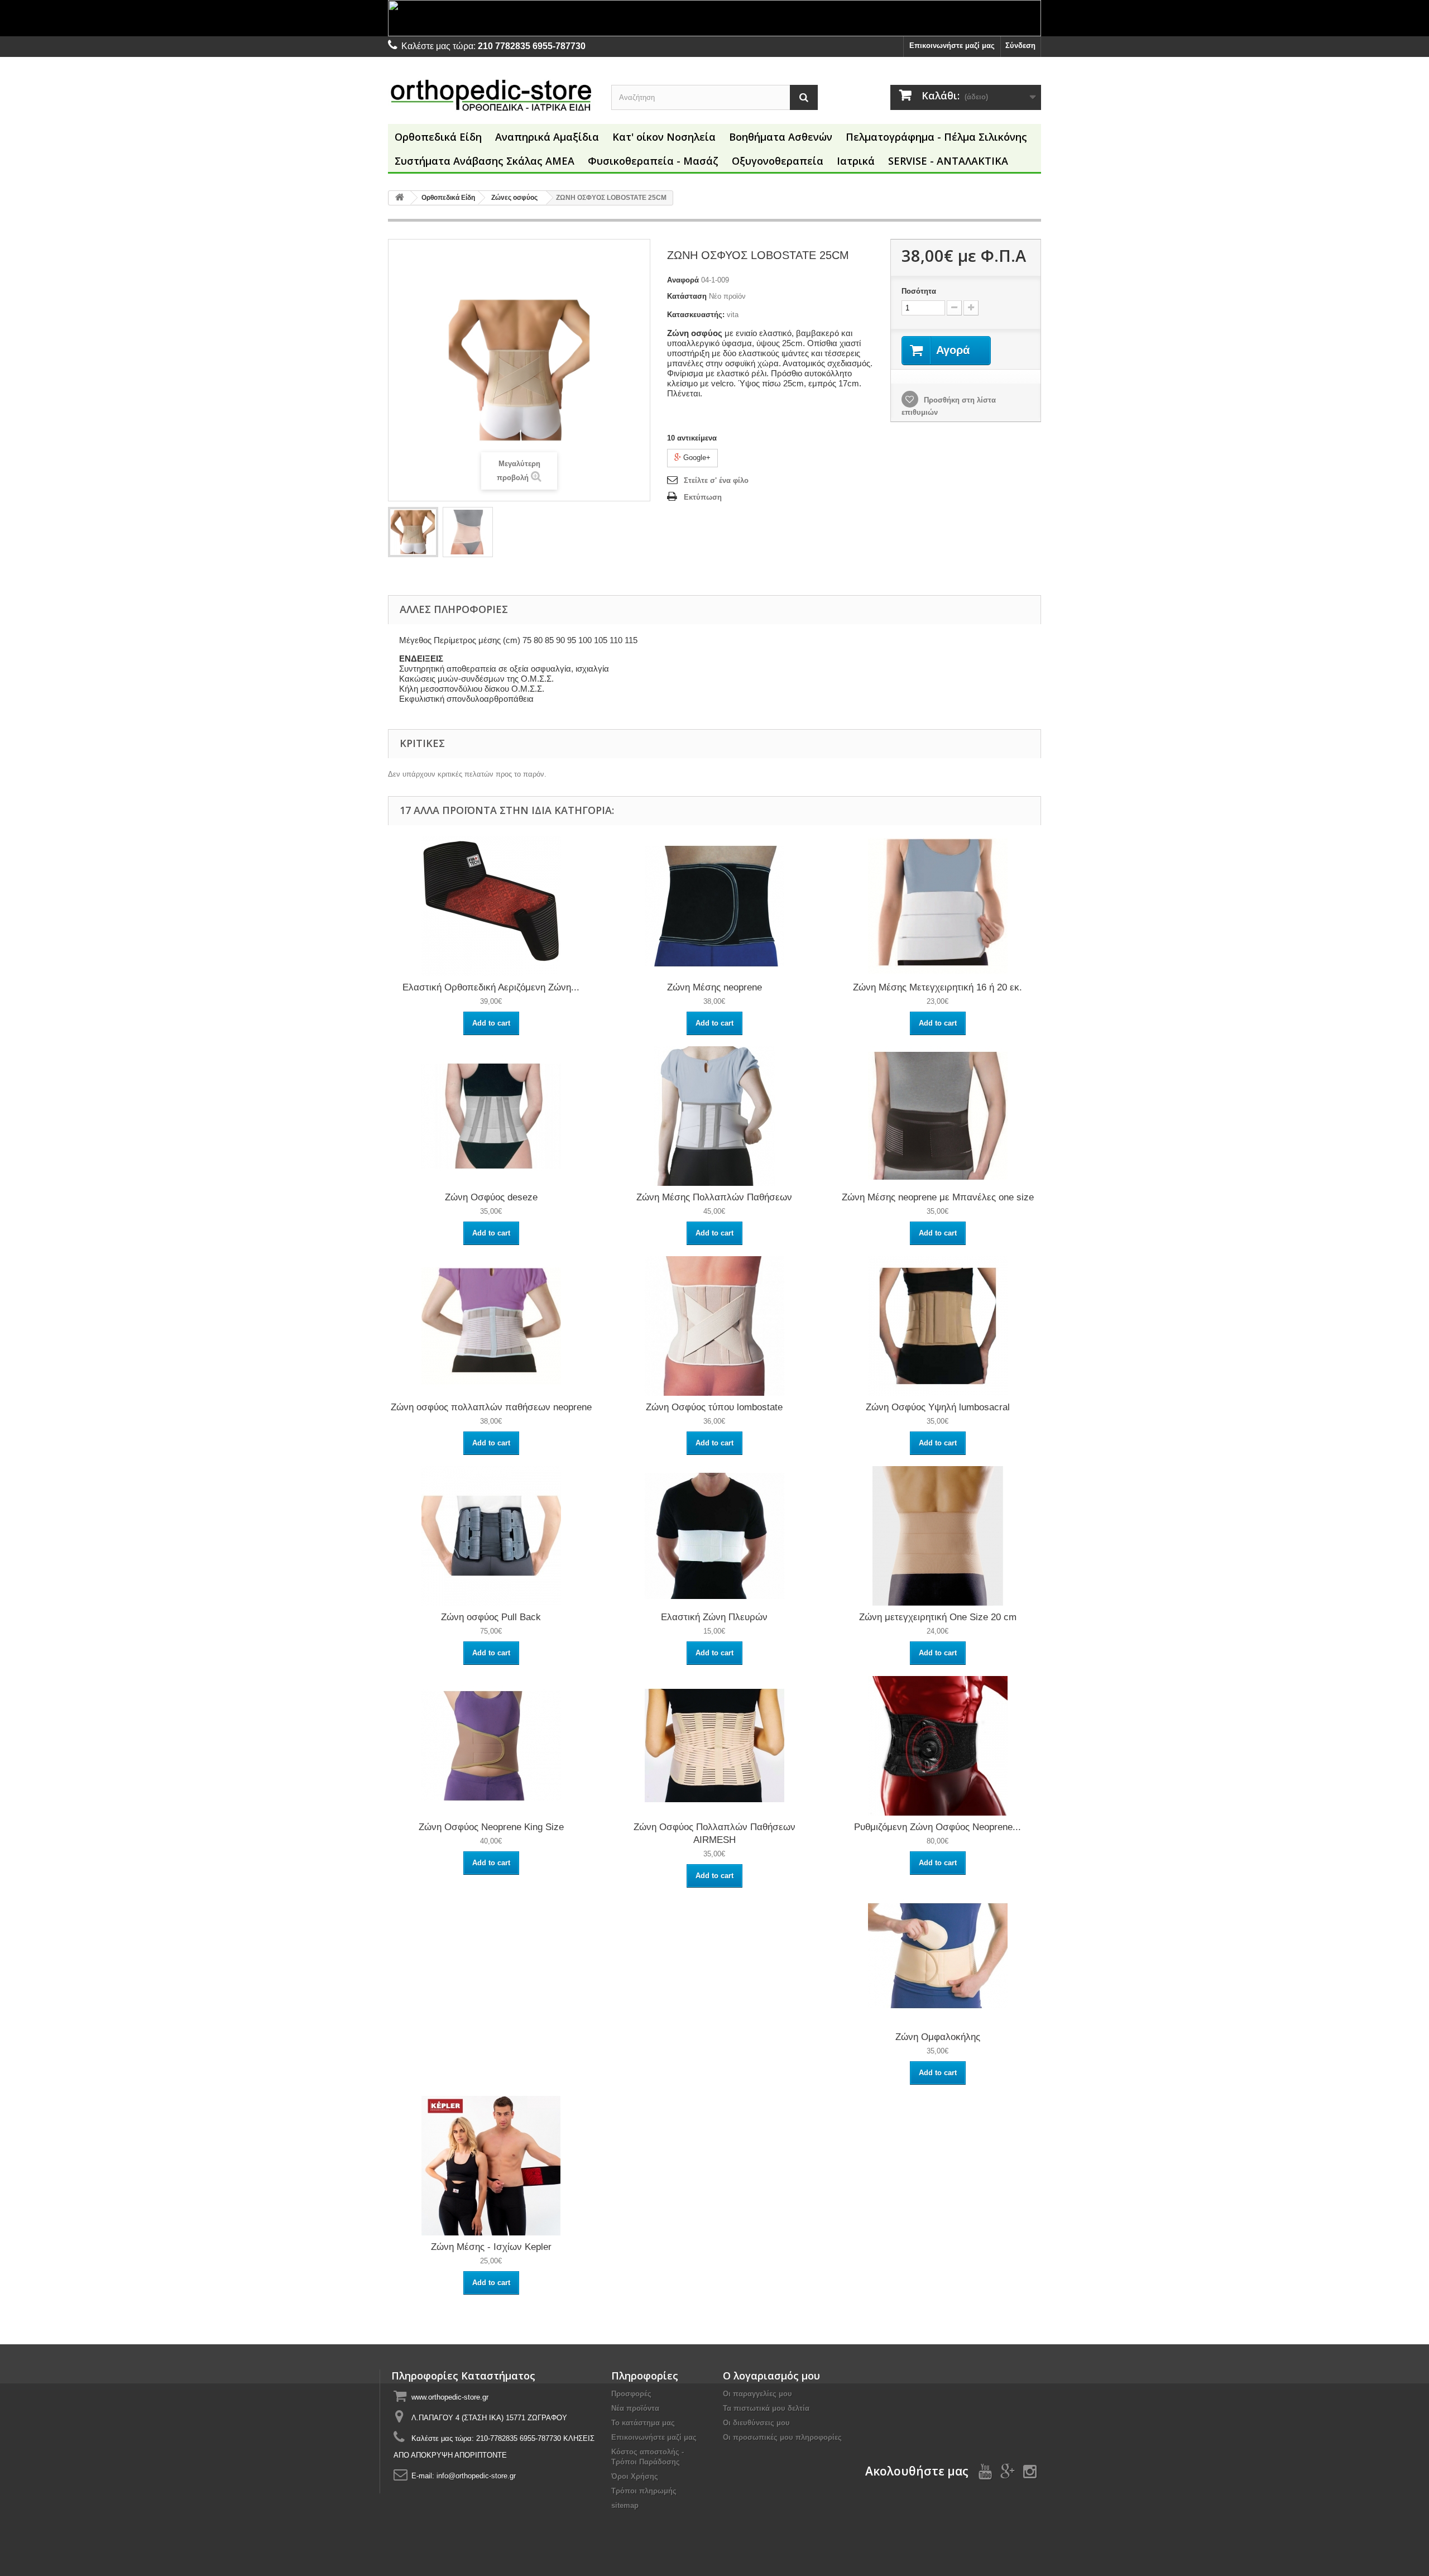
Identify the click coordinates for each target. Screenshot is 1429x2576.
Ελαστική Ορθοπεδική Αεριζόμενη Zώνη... (491, 987)
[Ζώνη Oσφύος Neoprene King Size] (491, 1746)
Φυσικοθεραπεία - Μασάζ (653, 161)
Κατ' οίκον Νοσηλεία (664, 137)
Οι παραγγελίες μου (757, 2394)
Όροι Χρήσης (635, 2476)
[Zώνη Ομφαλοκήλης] (938, 1955)
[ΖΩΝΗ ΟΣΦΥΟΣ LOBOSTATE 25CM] (413, 532)
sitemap (625, 2505)
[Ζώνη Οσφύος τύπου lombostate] (714, 1326)
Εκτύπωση (703, 497)
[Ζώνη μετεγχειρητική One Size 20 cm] (938, 1536)
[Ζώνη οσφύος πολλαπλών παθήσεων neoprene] (491, 1326)
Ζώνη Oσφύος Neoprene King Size (491, 1827)
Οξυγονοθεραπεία (778, 161)
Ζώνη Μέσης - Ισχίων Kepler (491, 2247)
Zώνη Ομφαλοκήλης (938, 2037)
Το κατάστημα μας (643, 2423)
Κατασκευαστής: (696, 315)
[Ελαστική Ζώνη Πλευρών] (714, 1536)
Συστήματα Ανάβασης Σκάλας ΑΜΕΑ (485, 161)
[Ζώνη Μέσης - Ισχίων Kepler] (491, 2165)
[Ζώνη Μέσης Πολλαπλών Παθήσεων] (714, 1116)
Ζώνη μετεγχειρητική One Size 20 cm (938, 1617)
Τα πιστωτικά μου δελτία (766, 2408)
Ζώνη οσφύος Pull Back (491, 1617)
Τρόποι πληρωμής (644, 2491)
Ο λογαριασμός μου (771, 2376)
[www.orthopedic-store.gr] (491, 95)
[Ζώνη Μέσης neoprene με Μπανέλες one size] (938, 1116)
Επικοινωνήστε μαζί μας (952, 46)
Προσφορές (631, 2394)
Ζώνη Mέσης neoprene (714, 987)
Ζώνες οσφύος (514, 198)
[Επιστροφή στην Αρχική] (400, 198)
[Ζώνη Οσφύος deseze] (491, 1116)
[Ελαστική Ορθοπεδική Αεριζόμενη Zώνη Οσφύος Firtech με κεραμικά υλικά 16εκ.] (491, 906)
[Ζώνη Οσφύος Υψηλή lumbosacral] (938, 1326)
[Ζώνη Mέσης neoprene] (714, 906)
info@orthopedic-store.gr (476, 2476)
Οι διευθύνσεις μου (756, 2423)
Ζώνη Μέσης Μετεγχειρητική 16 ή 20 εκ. (938, 987)
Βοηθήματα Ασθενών (781, 137)
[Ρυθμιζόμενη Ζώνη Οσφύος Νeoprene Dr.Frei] (938, 1746)
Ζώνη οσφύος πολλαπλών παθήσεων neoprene (491, 1407)
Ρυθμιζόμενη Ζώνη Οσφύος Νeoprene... (938, 1827)
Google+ (696, 458)
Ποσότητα (919, 291)
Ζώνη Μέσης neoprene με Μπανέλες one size (938, 1197)
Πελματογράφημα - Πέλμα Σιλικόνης (936, 137)
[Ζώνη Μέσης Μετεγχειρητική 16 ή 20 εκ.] (938, 906)
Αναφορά (683, 280)
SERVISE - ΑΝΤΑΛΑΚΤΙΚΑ (948, 161)
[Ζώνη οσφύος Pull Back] (491, 1536)
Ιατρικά (856, 161)
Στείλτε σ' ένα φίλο (716, 480)
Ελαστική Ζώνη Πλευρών (714, 1617)
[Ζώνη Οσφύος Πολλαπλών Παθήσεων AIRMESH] (714, 1746)
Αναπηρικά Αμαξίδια (547, 137)
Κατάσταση (687, 296)
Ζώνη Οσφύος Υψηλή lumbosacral (938, 1407)
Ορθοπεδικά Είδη (438, 137)
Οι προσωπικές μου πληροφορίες (782, 2437)
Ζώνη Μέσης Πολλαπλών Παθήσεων (714, 1197)
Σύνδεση (1020, 46)
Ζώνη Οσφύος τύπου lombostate (714, 1407)
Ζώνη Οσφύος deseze (491, 1197)
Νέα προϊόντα (635, 2408)
